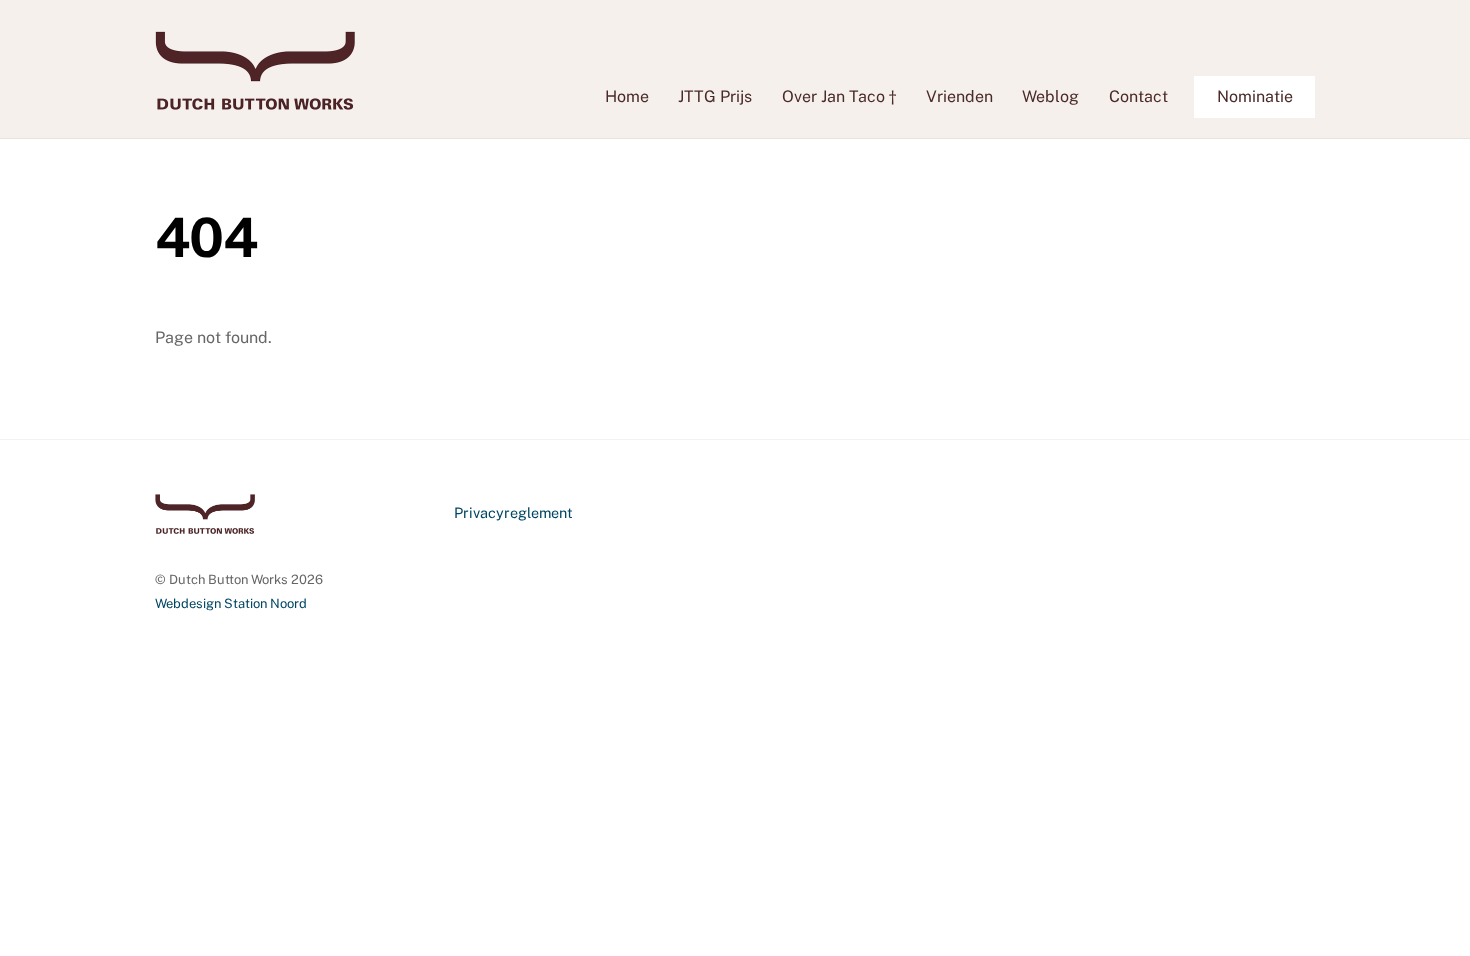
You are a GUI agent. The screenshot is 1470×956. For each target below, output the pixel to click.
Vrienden (959, 96)
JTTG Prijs (715, 96)
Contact (1138, 96)
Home (627, 96)
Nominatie (1255, 96)
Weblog (1050, 96)
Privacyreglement (513, 512)
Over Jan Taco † (839, 96)
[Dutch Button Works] (255, 100)
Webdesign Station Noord (231, 603)
